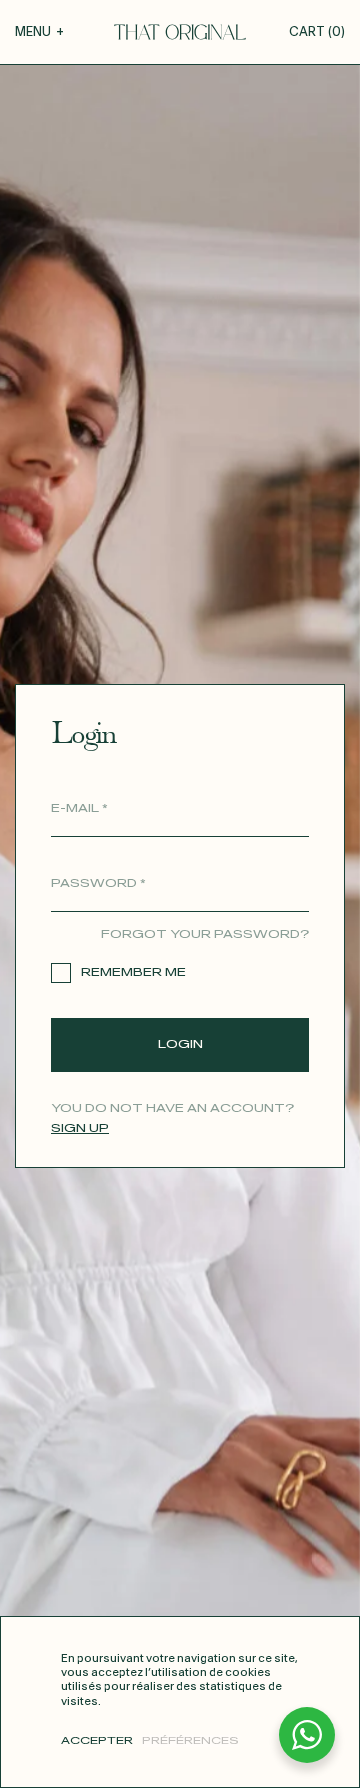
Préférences (190, 1741)
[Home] (180, 32)
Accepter (97, 1741)
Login (180, 1044)
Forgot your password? (205, 934)
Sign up (80, 1128)
